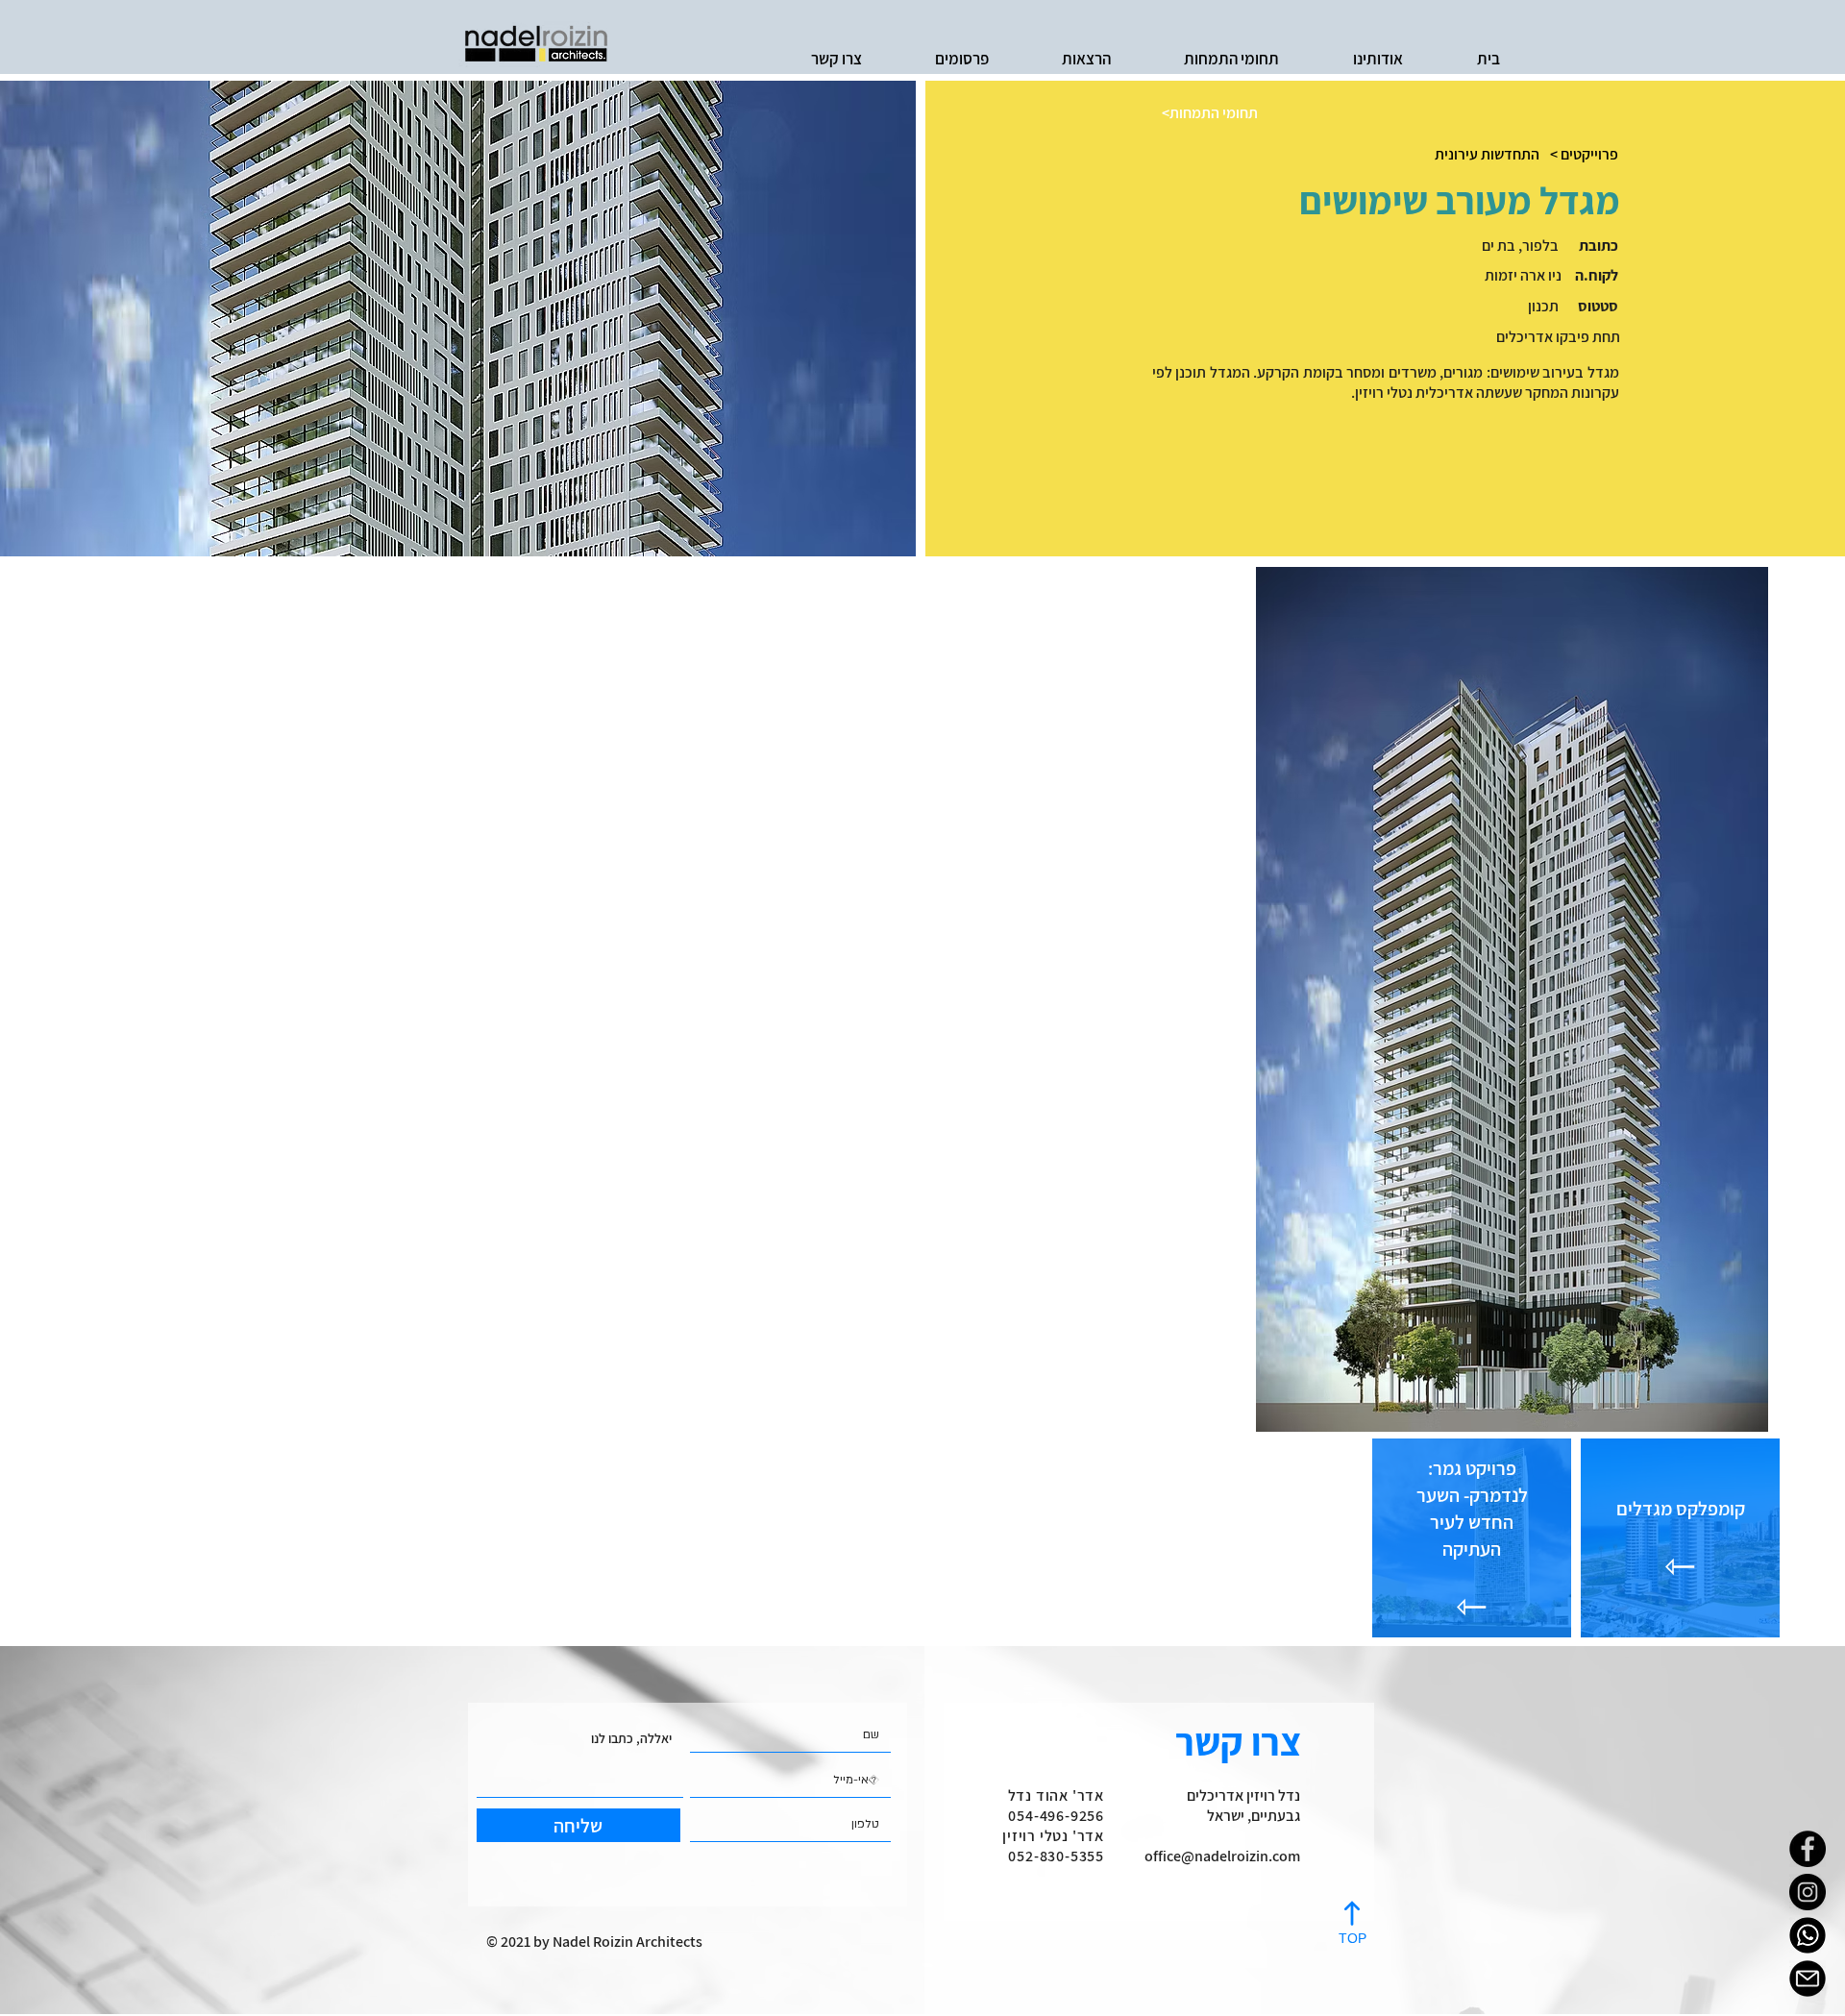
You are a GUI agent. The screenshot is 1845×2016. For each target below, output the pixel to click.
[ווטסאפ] (1808, 1935)
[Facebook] (1808, 1849)
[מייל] (1808, 1979)
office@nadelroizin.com (1222, 1856)
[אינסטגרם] (1808, 1892)
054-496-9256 (1056, 1816)
